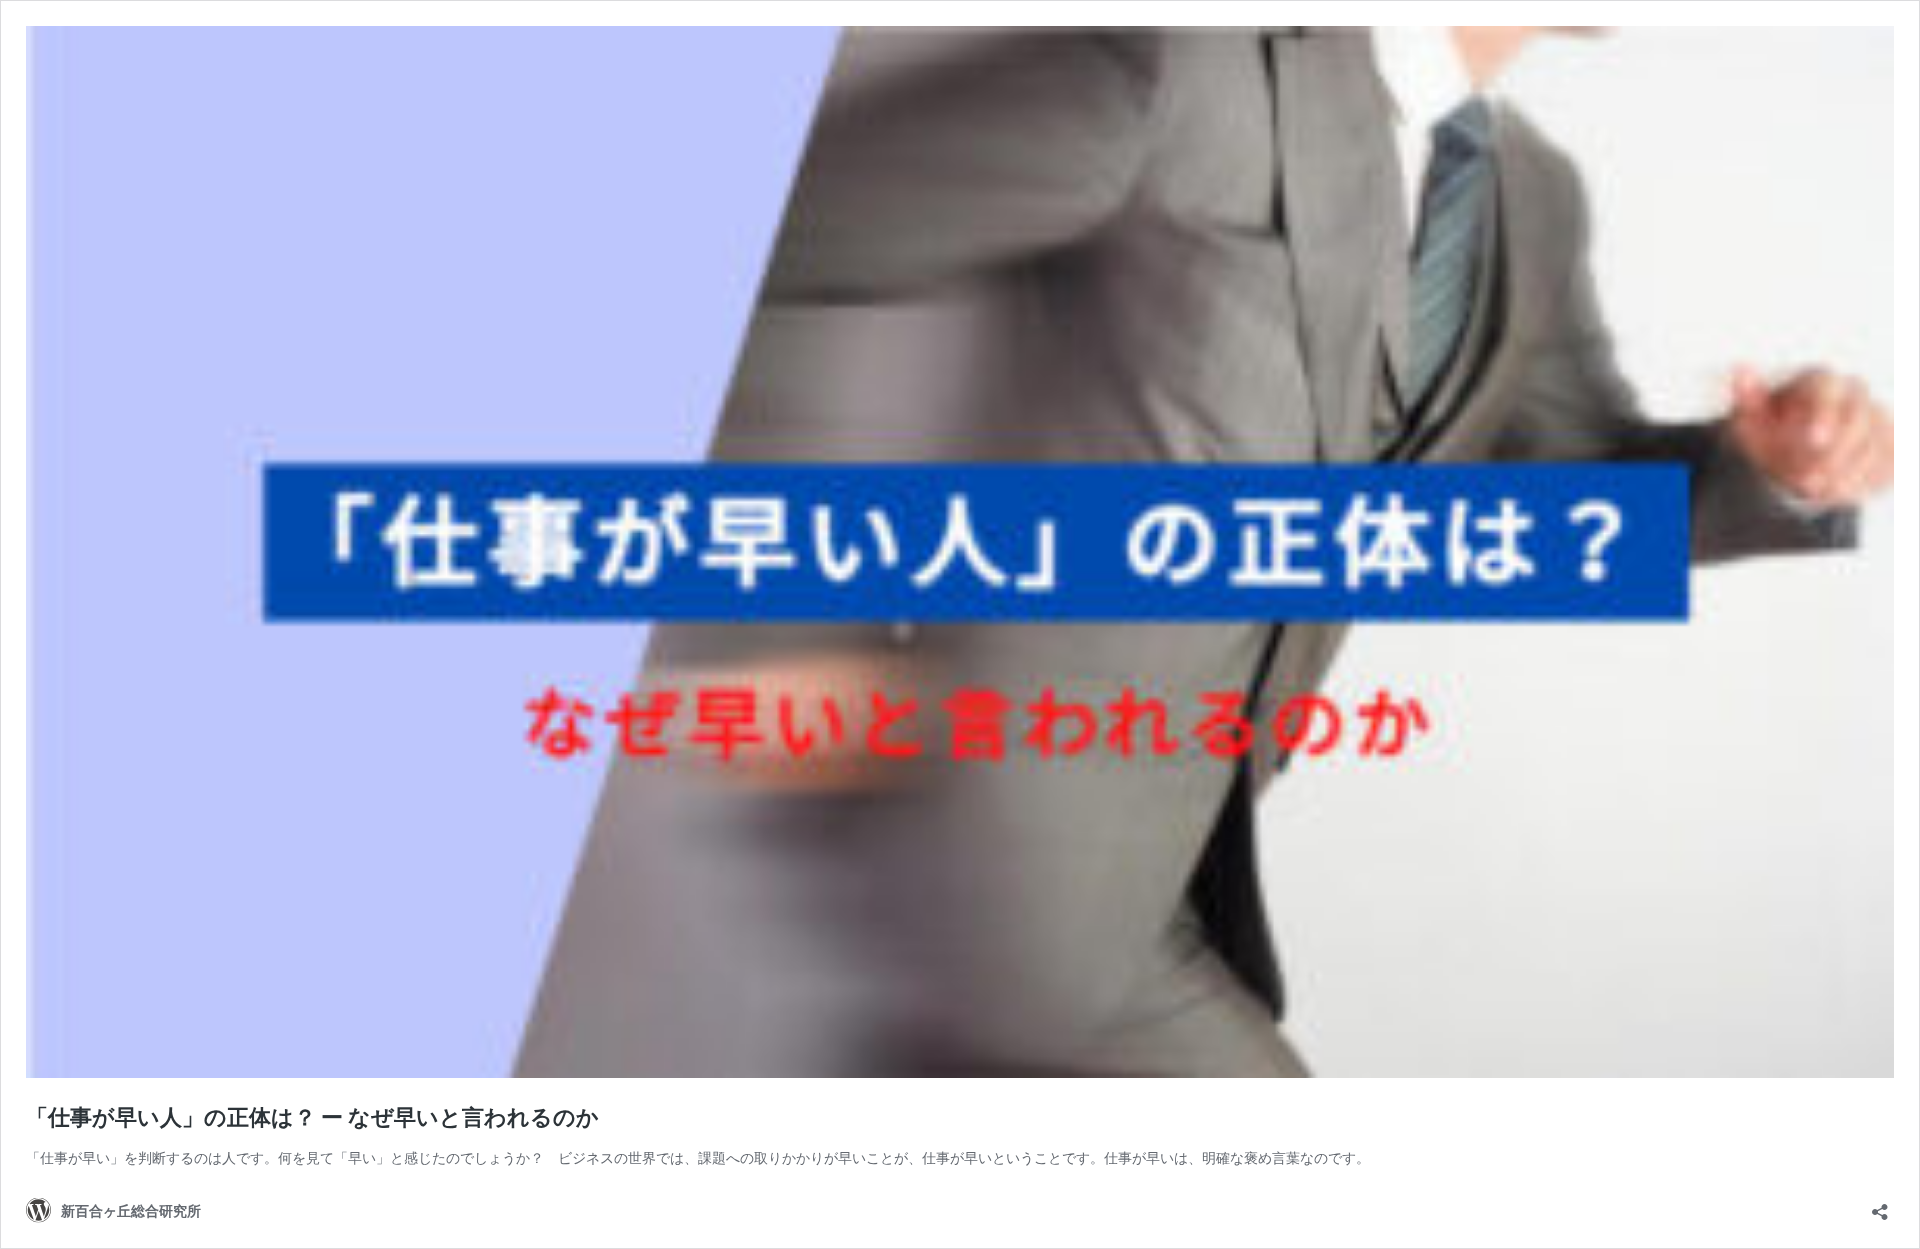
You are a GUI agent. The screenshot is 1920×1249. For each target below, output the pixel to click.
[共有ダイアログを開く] (1880, 1205)
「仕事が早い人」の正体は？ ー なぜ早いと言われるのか (312, 1117)
